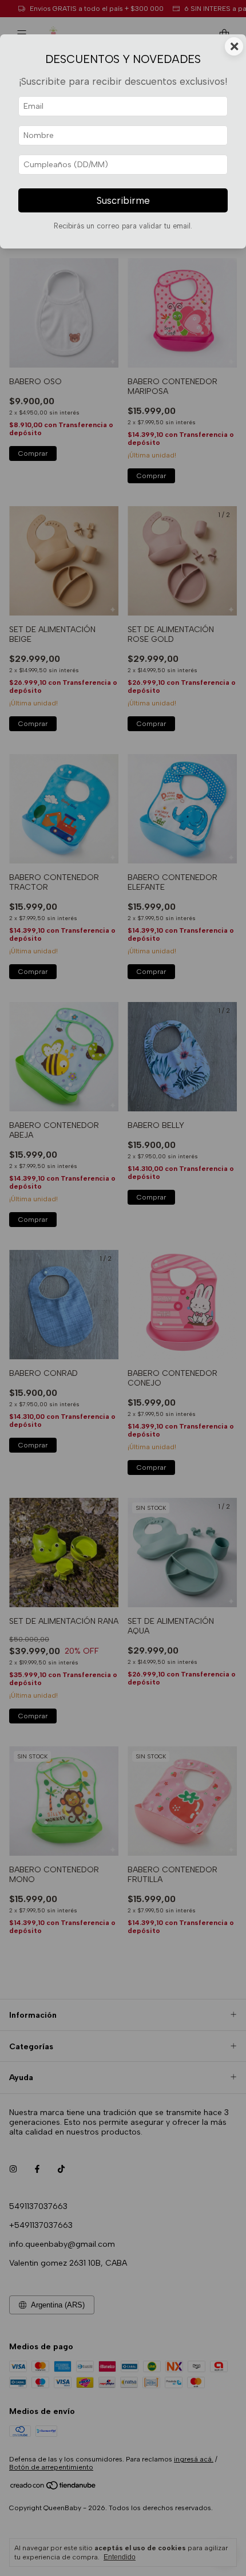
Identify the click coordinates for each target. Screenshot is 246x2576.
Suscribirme (123, 200)
